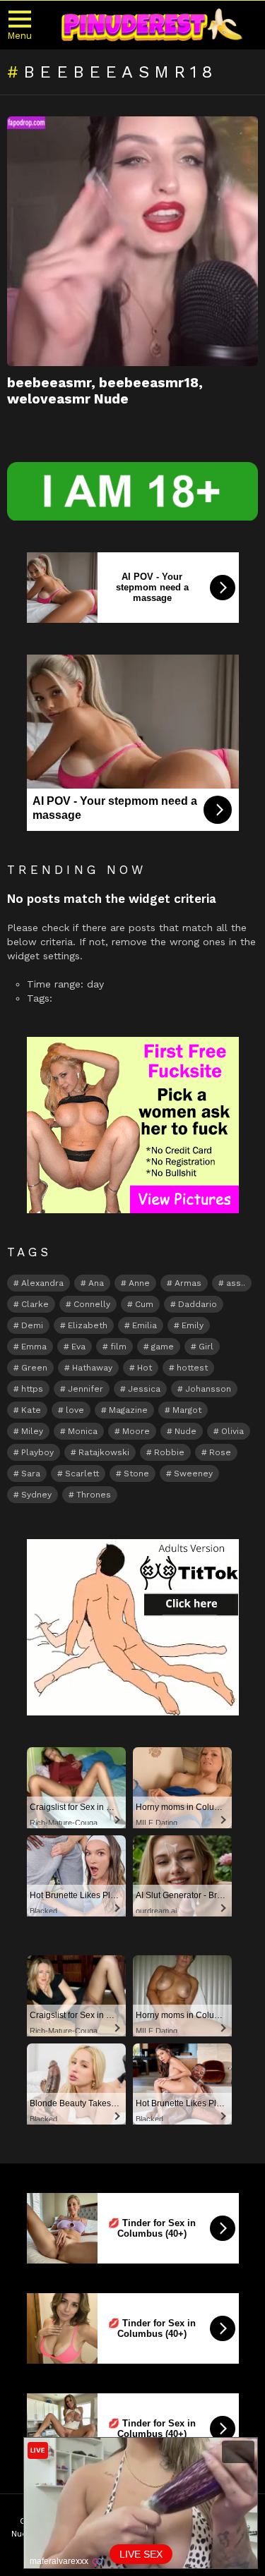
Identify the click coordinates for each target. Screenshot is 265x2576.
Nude (185, 1431)
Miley (32, 1431)
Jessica (144, 1389)
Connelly (92, 1304)
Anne (139, 1283)
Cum (144, 1304)
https (32, 1389)
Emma (34, 1347)
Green (34, 1368)
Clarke (35, 1304)
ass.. (236, 1283)
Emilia (145, 1325)
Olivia (232, 1431)
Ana (96, 1283)
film (118, 1347)
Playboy (37, 1452)
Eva (78, 1347)
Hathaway (92, 1368)
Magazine (128, 1410)
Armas (188, 1283)
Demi (32, 1325)
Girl (206, 1347)
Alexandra (42, 1283)
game (163, 1347)
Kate (31, 1410)
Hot (145, 1368)
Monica (83, 1431)
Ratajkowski (104, 1452)
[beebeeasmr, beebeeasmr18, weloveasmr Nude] (132, 241)
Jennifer (86, 1389)
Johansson (208, 1389)
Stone (136, 1474)
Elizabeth (88, 1325)
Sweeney (193, 1474)
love (75, 1410)
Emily (193, 1325)
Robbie (169, 1452)
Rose (220, 1452)
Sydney (36, 1495)
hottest (192, 1368)
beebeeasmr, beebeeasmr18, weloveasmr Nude (105, 391)
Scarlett (82, 1474)
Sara (31, 1474)
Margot (187, 1410)
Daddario (198, 1304)
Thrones (94, 1495)
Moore (136, 1431)
